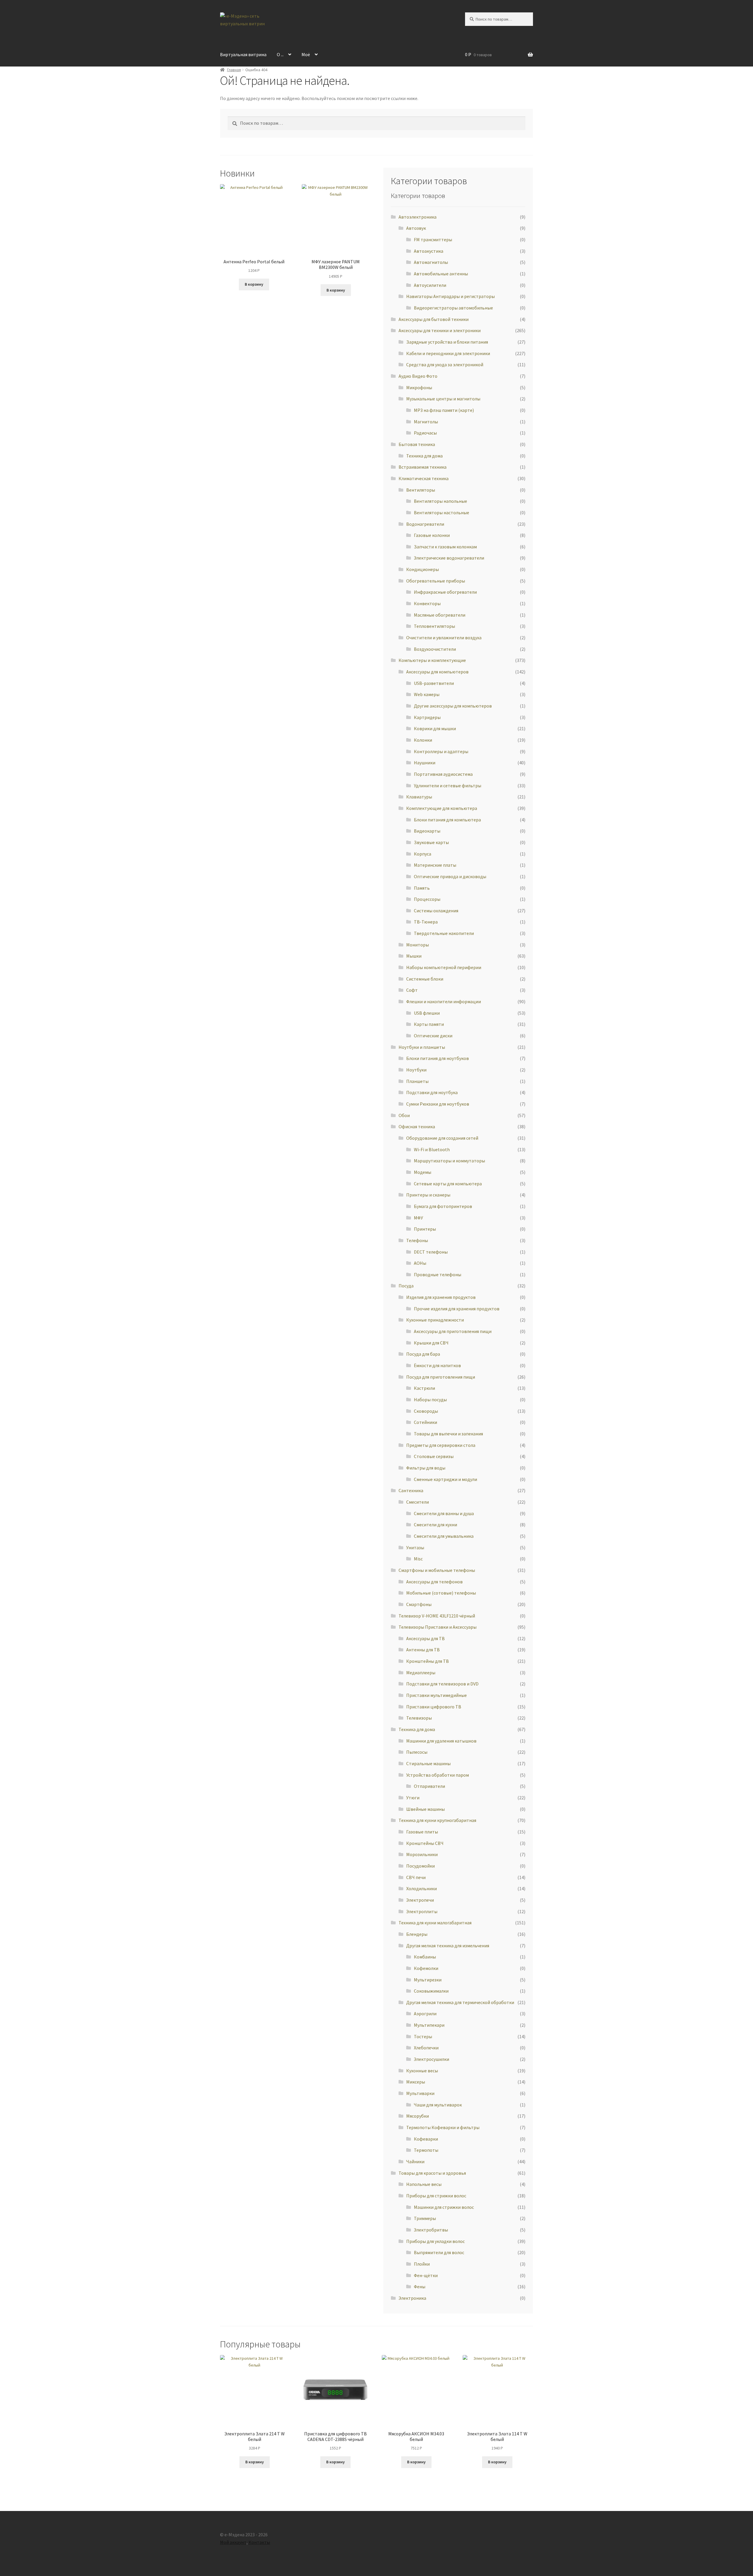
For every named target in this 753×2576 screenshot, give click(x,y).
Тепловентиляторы (434, 626)
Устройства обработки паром (438, 1775)
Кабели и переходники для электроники (448, 353)
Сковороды (426, 1411)
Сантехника (411, 1490)
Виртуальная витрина (243, 54)
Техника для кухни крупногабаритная (437, 1820)
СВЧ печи (416, 1877)
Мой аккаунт (233, 2542)
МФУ (418, 1218)
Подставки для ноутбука (432, 1092)
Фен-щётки (426, 2275)
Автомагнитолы (431, 262)
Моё (306, 54)
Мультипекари (429, 2025)
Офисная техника (417, 1126)
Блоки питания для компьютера (447, 820)
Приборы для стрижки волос (436, 2196)
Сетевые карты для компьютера (448, 1184)
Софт (412, 990)
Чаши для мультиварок (438, 2105)
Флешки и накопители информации (444, 1001)
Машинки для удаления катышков (441, 1741)
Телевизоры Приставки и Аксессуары (438, 1627)
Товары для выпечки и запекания (448, 1434)
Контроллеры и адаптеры (441, 751)
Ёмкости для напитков (437, 1365)
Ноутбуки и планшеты (422, 1047)
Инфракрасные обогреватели (445, 592)
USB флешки (427, 1013)
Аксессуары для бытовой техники (434, 319)
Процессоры (427, 899)
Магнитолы (426, 422)
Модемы (423, 1172)
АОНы (420, 1263)
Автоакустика (429, 251)
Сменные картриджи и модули (445, 1479)
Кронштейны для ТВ (428, 1661)
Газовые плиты (422, 1832)
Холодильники (422, 1888)
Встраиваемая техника (423, 467)
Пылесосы (417, 1752)
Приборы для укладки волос (435, 2241)
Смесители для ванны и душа (444, 1513)
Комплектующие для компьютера (442, 808)
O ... (280, 54)
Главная (234, 70)
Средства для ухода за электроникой (445, 365)
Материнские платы (435, 865)
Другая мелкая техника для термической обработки (460, 2002)
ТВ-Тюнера (426, 922)
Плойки (422, 2264)
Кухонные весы (422, 2071)
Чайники (415, 2161)
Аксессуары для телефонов (434, 1582)
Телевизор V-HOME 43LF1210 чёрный (437, 1616)
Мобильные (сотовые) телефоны (441, 1593)
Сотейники (425, 1422)
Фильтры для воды (426, 1468)
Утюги (413, 1798)
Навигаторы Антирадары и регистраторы (450, 296)
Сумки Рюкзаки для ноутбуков (438, 1104)
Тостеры (423, 2036)
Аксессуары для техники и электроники (440, 330)
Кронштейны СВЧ (425, 1843)
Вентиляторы (421, 490)
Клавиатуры (419, 797)
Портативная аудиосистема (443, 774)
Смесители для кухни (435, 1525)
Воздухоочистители (435, 649)
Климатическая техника (424, 478)
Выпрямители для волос (439, 2252)
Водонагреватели (425, 524)
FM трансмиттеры (433, 239)
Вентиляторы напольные (440, 501)
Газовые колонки (432, 535)
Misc (418, 1559)
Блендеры (417, 1934)
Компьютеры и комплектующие (432, 660)
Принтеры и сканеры (428, 1195)
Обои (404, 1115)
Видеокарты (427, 831)
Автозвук (416, 228)
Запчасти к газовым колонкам (445, 547)
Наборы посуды (430, 1400)
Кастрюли (424, 1388)
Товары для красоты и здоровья (432, 2173)
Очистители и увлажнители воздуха (444, 638)
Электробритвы (431, 2230)
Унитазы (415, 1547)
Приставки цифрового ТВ (434, 1707)
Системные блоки (425, 979)
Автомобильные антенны (441, 274)
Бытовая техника (417, 444)
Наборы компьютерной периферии (444, 967)
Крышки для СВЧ (431, 1343)
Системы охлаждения (436, 911)
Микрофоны (419, 387)
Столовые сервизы (434, 1456)
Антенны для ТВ (423, 1650)
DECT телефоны (431, 1252)
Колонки (423, 740)
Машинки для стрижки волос (444, 2207)
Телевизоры (419, 1718)
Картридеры (427, 717)
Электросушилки (432, 2059)
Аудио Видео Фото (418, 376)
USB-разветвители (434, 683)
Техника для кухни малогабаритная (435, 1923)
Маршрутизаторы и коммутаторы (449, 1161)
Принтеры (425, 1229)
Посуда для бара (423, 1354)
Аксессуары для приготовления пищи (453, 1331)
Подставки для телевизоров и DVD (442, 1684)
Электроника (412, 2298)
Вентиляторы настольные (442, 512)
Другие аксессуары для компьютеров (453, 706)
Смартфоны (419, 1604)
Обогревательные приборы (436, 581)
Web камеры (427, 694)
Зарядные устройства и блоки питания (447, 342)
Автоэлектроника (418, 217)
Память (422, 888)
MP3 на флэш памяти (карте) (444, 410)
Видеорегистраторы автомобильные (453, 308)
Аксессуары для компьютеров (437, 672)
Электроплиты (422, 1911)
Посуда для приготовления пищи (441, 1377)
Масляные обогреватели (440, 615)
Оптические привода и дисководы (450, 876)
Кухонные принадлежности (435, 1320)
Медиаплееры (421, 1673)
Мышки (414, 956)
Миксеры (416, 2082)
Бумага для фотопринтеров (443, 1206)
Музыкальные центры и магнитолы (443, 399)
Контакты (259, 2542)
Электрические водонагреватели (449, 558)
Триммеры (425, 2218)
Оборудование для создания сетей (442, 1138)
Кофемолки (426, 1968)
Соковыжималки (431, 1991)
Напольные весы (424, 2184)
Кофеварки (426, 2139)
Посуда (406, 1286)
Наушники (425, 763)
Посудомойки (420, 1866)
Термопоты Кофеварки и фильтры (443, 2127)
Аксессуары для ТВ (425, 1638)
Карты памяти (429, 1024)
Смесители (418, 1502)
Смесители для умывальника (444, 1536)
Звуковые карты (431, 842)
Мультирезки (428, 1980)
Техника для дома (424, 456)
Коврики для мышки (435, 728)
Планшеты (417, 1081)
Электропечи (420, 1900)
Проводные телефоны (438, 1274)
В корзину (254, 284)
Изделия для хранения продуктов (441, 1297)
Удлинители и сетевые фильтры (448, 786)
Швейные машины (425, 1809)
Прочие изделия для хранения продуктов (457, 1309)
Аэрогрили (425, 2013)
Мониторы (418, 945)
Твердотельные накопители (444, 933)
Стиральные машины (428, 1763)
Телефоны (417, 1240)
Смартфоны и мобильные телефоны (437, 1570)
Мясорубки (418, 2116)
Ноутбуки (416, 1070)
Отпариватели (429, 1786)
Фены (420, 2287)
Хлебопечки (426, 2048)
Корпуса (423, 854)
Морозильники (422, 1854)
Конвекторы (427, 603)
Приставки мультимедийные (437, 1695)
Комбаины (425, 1957)
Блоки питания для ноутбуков (438, 1058)
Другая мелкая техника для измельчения (448, 1946)
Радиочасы (425, 433)
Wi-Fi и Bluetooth (432, 1149)
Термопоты (426, 2150)
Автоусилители (430, 285)
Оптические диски (433, 1036)
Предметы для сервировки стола (441, 1445)
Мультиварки (420, 2093)
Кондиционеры (423, 569)
